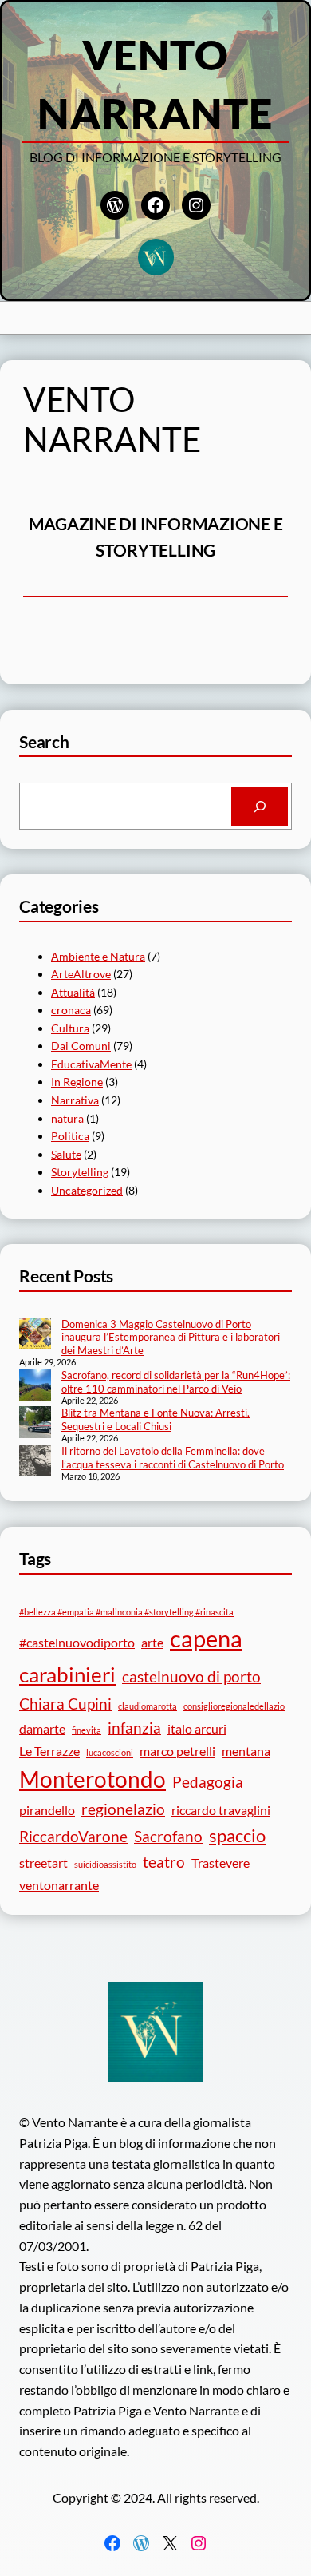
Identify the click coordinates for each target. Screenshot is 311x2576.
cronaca (71, 1010)
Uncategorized (87, 1190)
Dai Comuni (81, 1046)
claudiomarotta (148, 1706)
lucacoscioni (110, 1752)
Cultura (70, 1028)
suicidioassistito (105, 1864)
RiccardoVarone (73, 1836)
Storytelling (80, 1172)
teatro (164, 1862)
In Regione (77, 1082)
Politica (70, 1136)
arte (152, 1642)
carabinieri (67, 1674)
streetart (43, 1863)
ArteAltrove (81, 974)
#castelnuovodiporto (77, 1642)
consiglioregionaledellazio (234, 1706)
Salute (66, 1154)
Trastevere (220, 1863)
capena (206, 1638)
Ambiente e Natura (98, 956)
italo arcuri (197, 1728)
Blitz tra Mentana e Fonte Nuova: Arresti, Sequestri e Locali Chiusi (155, 1419)
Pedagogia (208, 1782)
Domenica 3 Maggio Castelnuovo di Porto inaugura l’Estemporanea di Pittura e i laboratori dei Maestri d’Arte (171, 1338)
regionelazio (123, 1809)
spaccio (237, 1835)
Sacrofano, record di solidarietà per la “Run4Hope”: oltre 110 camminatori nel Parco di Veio (176, 1382)
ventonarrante (59, 1885)
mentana (246, 1751)
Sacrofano (168, 1836)
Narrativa (75, 1100)
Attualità (73, 992)
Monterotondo (93, 1779)
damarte (42, 1728)
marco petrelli (177, 1751)
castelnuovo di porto (191, 1676)
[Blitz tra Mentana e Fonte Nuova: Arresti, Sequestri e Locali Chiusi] (35, 1424)
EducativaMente (91, 1064)
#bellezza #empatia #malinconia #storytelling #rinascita (126, 1612)
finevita (87, 1730)
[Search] (260, 806)
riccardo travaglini (221, 1810)
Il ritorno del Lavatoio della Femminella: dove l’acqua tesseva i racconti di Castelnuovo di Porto (173, 1458)
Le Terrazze (49, 1751)
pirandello (47, 1810)
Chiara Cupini (65, 1704)
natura (67, 1118)
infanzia (134, 1728)
